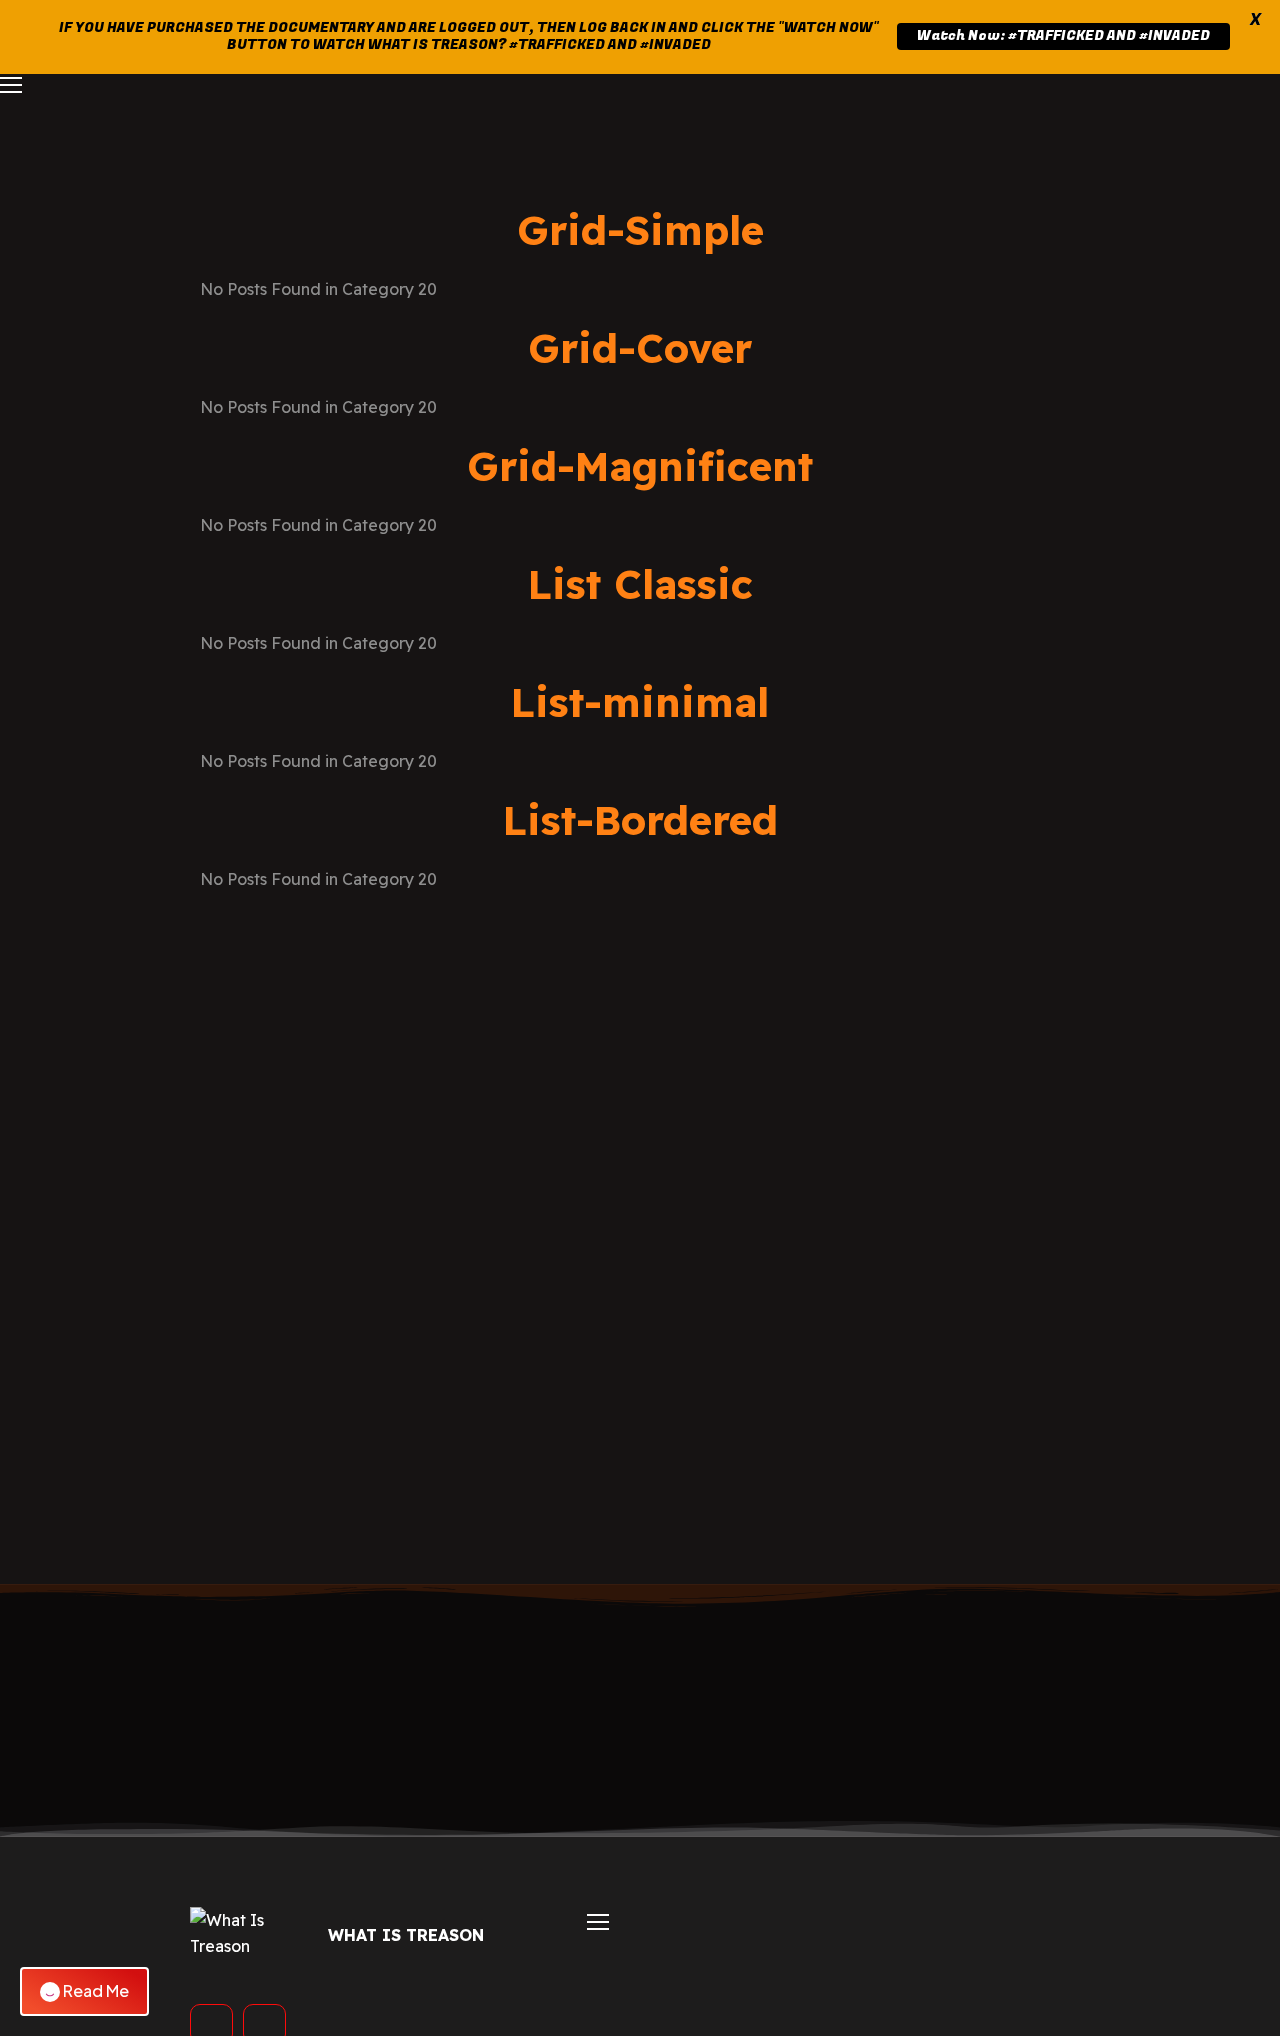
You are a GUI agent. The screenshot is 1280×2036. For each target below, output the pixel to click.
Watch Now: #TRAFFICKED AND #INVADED (1063, 35)
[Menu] (11, 85)
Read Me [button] (96, 1990)
